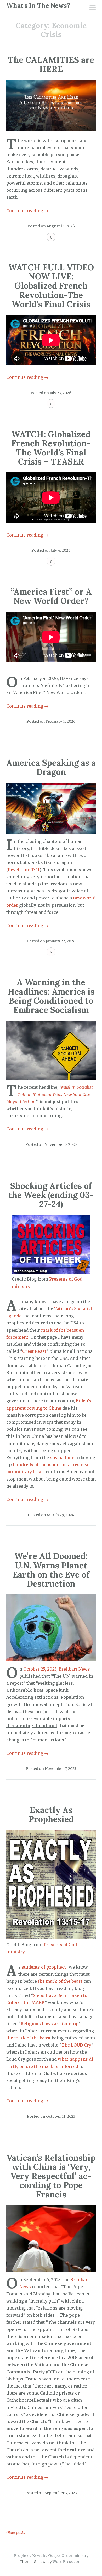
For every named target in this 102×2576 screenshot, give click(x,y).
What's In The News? (38, 6)
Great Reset (34, 1351)
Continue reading (27, 211)
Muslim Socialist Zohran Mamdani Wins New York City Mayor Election (50, 1094)
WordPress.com (67, 2562)
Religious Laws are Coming (50, 2024)
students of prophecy (44, 1967)
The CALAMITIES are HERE (51, 64)
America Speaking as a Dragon (51, 767)
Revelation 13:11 (24, 870)
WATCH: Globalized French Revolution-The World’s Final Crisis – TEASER (51, 448)
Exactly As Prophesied (51, 1814)
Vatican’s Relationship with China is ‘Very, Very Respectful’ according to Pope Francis (51, 2176)
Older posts (16, 2532)
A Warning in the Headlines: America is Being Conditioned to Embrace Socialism (51, 996)
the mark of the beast (60, 1981)
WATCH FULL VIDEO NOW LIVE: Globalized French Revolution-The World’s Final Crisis (51, 286)
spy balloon (62, 1458)
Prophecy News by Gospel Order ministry (51, 2556)
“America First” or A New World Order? (51, 596)
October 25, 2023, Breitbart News (57, 1669)
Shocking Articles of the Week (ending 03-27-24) (51, 1195)
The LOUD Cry (76, 2045)
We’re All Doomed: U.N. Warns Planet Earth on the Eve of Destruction (51, 1570)
